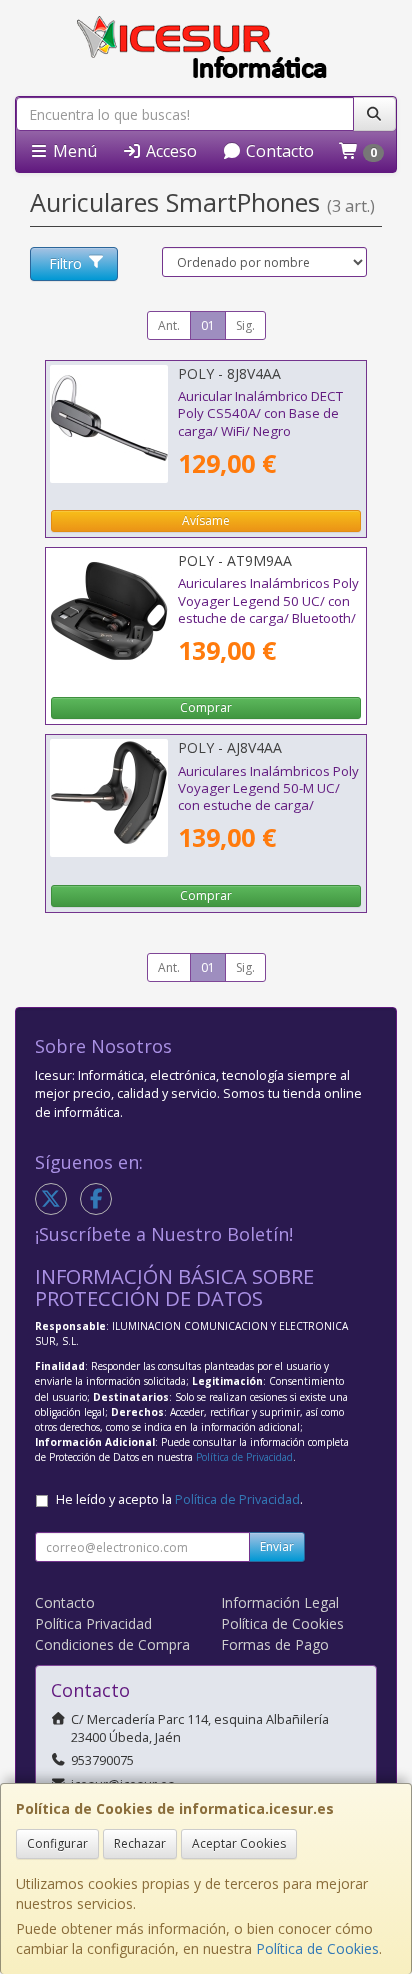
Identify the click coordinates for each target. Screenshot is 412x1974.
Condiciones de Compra (112, 1644)
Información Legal (280, 1602)
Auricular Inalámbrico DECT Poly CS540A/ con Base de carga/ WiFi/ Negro (260, 413)
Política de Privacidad (244, 1457)
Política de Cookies (317, 1948)
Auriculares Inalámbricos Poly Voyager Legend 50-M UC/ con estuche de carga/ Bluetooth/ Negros (268, 797)
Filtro (65, 263)
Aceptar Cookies (239, 1843)
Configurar (57, 1843)
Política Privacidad (93, 1623)
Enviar (277, 1546)
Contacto (278, 151)
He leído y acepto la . (179, 1499)
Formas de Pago (275, 1644)
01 (208, 325)
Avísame (206, 520)
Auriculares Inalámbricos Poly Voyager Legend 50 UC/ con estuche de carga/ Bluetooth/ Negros (268, 609)
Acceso (169, 151)
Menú (73, 151)
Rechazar (140, 1843)
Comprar (206, 707)
